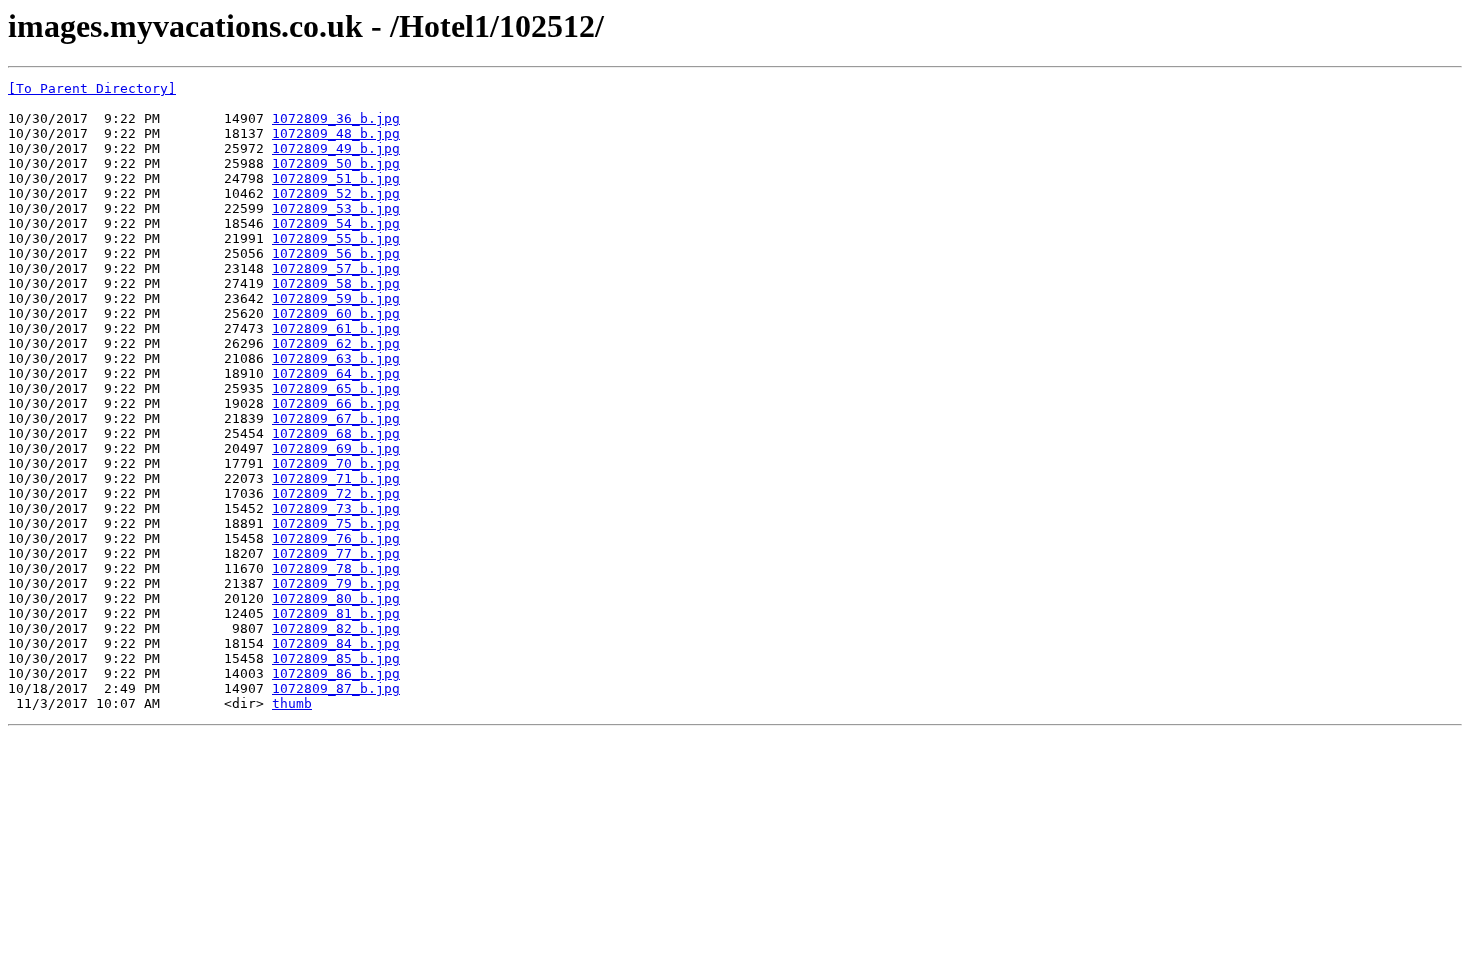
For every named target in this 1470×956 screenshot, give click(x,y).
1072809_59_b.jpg (336, 298)
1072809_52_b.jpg (336, 193)
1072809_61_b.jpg (336, 328)
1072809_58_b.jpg (336, 283)
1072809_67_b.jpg (336, 418)
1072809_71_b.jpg (336, 478)
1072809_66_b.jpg (336, 403)
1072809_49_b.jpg (336, 148)
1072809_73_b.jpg (336, 508)
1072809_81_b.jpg (336, 613)
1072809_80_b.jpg (336, 598)
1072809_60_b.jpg (336, 313)
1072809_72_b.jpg (336, 493)
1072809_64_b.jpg (336, 373)
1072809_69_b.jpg (336, 448)
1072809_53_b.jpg (336, 208)
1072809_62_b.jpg (336, 343)
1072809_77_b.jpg (336, 553)
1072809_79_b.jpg (336, 583)
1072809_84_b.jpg (336, 643)
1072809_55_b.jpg (336, 238)
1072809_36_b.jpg (336, 118)
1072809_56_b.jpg (336, 253)
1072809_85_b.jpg (336, 658)
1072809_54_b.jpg (336, 223)
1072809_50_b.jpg (336, 163)
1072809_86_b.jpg (336, 673)
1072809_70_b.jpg (336, 463)
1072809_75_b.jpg (336, 523)
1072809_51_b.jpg (336, 178)
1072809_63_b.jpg (336, 358)
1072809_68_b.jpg (336, 433)
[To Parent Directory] (92, 88)
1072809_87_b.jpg (336, 688)
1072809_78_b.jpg (336, 568)
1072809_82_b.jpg (336, 628)
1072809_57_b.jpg (336, 268)
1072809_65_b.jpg (336, 388)
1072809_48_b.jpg (336, 133)
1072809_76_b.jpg (336, 538)
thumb (292, 703)
